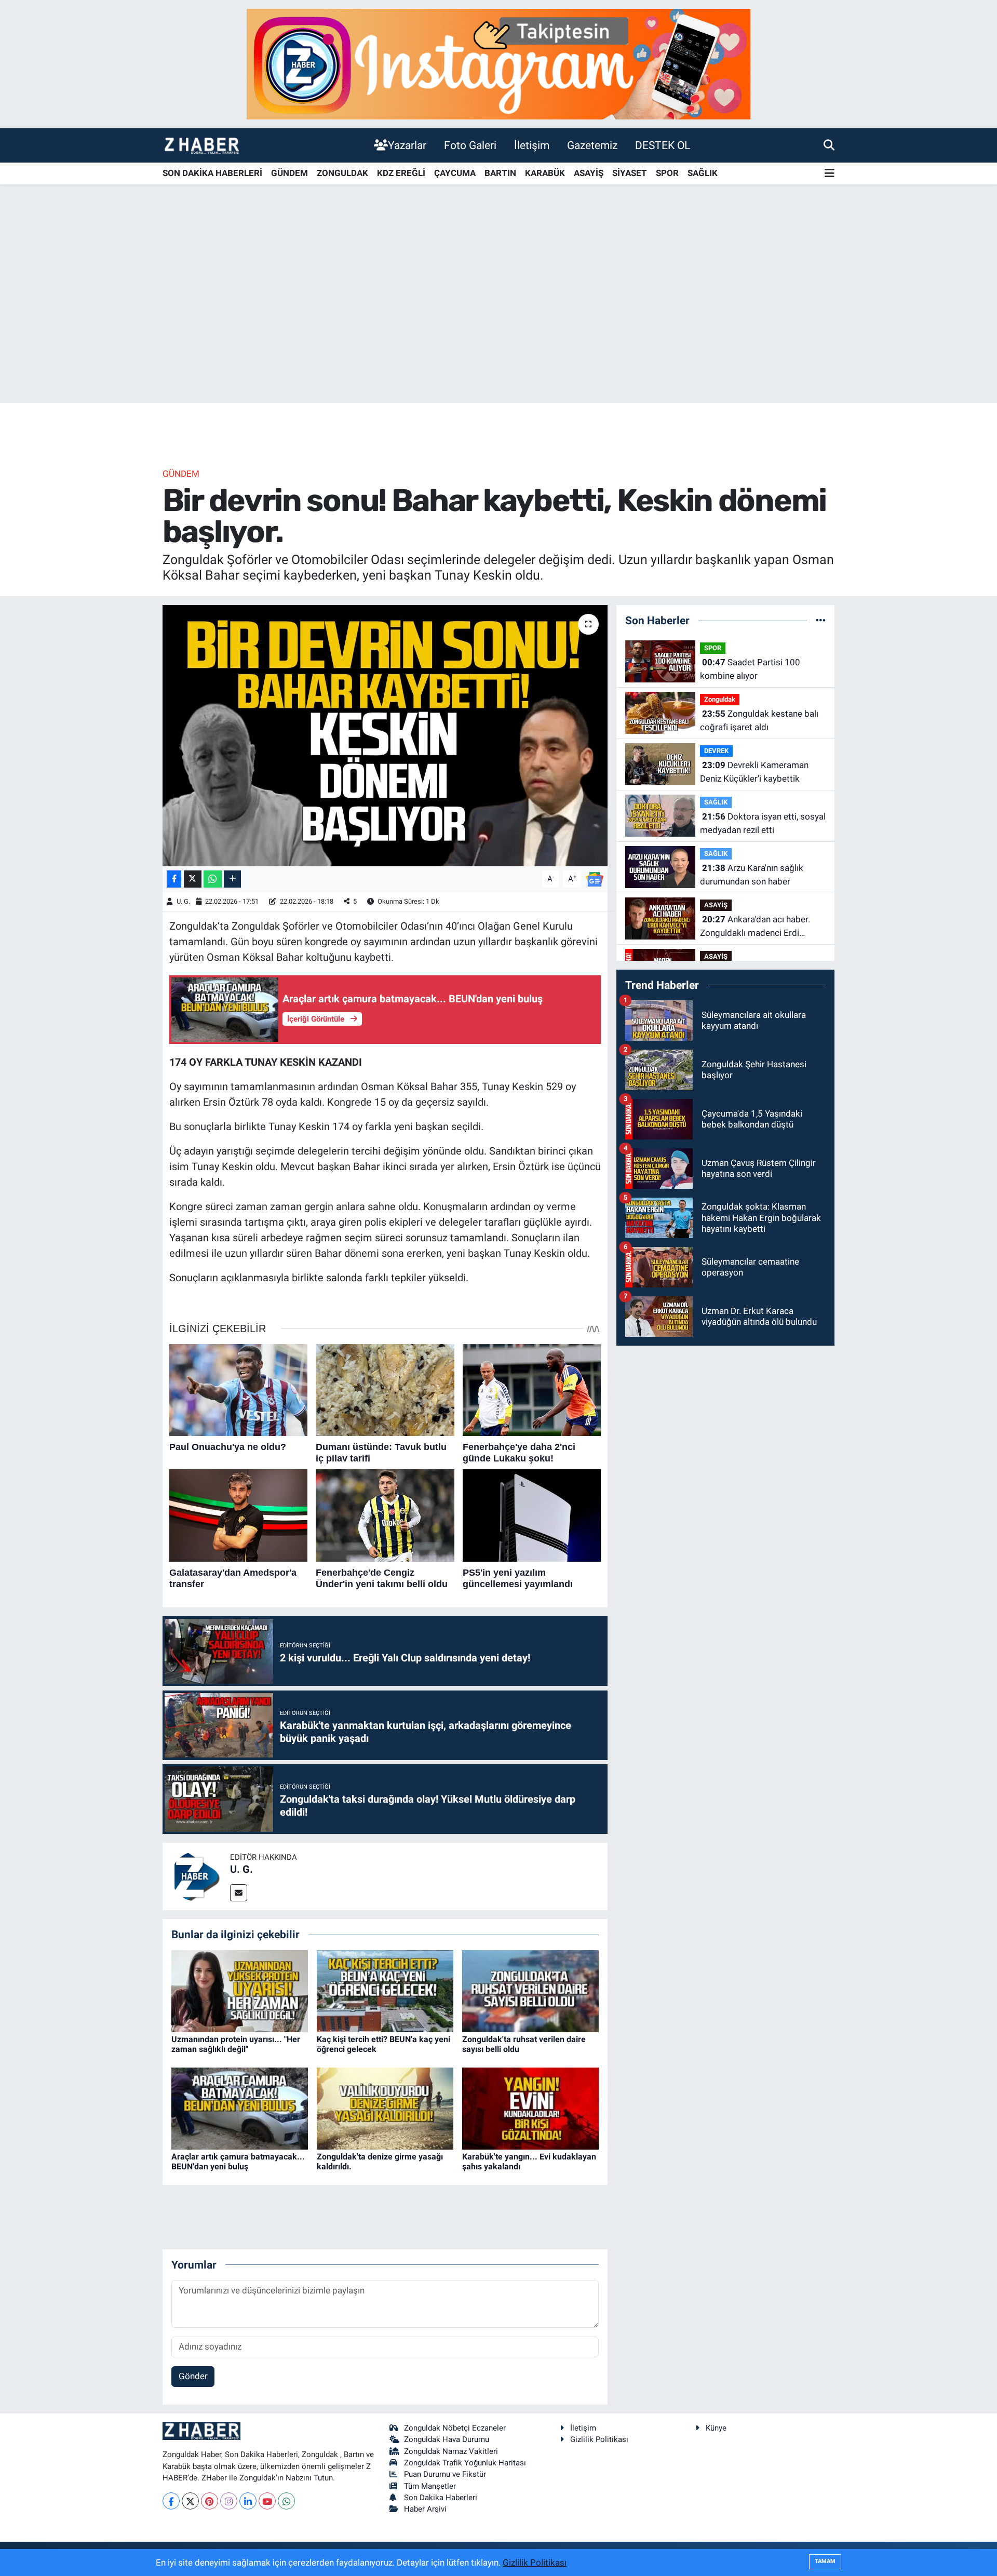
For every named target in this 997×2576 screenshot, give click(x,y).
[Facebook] (171, 2501)
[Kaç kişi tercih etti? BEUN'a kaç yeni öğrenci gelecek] (385, 1990)
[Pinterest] (210, 2501)
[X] (190, 2501)
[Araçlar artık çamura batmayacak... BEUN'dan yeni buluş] (240, 2108)
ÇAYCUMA (455, 173)
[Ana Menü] (830, 174)
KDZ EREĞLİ (401, 173)
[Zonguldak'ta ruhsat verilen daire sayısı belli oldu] (530, 1990)
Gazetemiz (592, 145)
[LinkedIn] (248, 2501)
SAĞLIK (703, 173)
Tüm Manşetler (430, 2486)
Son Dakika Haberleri (441, 2498)
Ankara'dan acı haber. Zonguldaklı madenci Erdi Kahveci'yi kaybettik (755, 927)
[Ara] (829, 145)
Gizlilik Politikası (599, 2439)
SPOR (667, 173)
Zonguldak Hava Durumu (447, 2439)
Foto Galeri (470, 145)
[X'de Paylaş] (193, 879)
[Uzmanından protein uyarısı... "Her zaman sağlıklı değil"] (240, 1990)
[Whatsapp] (286, 2501)
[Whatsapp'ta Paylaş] (213, 879)
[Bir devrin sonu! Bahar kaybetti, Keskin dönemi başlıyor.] (385, 735)
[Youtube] (267, 2501)
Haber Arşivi (425, 2509)
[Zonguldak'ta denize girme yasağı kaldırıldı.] (385, 2108)
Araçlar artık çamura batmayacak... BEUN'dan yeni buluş (238, 2162)
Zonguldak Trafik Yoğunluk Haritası (465, 2463)
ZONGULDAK (342, 173)
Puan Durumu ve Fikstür (445, 2474)
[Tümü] (821, 620)
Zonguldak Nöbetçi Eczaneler (455, 2428)
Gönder (193, 2376)
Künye (716, 2428)
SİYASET (630, 173)
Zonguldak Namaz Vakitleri (451, 2451)
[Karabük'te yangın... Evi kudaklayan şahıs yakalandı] (530, 2108)
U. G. (183, 901)
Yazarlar (407, 145)
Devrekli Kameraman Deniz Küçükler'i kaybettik (754, 772)
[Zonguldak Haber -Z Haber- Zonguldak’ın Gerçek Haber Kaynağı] (201, 145)
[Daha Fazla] (232, 879)
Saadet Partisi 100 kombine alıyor (750, 669)
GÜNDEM (289, 173)
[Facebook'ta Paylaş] (174, 879)
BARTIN (500, 173)
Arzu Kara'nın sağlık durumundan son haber (752, 875)
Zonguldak (720, 699)
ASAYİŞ (589, 173)
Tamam (825, 2561)
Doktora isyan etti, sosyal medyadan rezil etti (763, 823)
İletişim (532, 145)
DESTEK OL (663, 145)
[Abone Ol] (595, 878)
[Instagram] (229, 2501)
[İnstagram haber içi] (498, 63)
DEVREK (716, 751)
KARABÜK (545, 173)
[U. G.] (196, 1876)
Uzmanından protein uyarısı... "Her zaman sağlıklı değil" (236, 2044)
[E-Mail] (239, 1893)
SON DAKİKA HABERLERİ (212, 173)
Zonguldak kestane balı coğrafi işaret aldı (759, 720)
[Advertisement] (498, 321)
